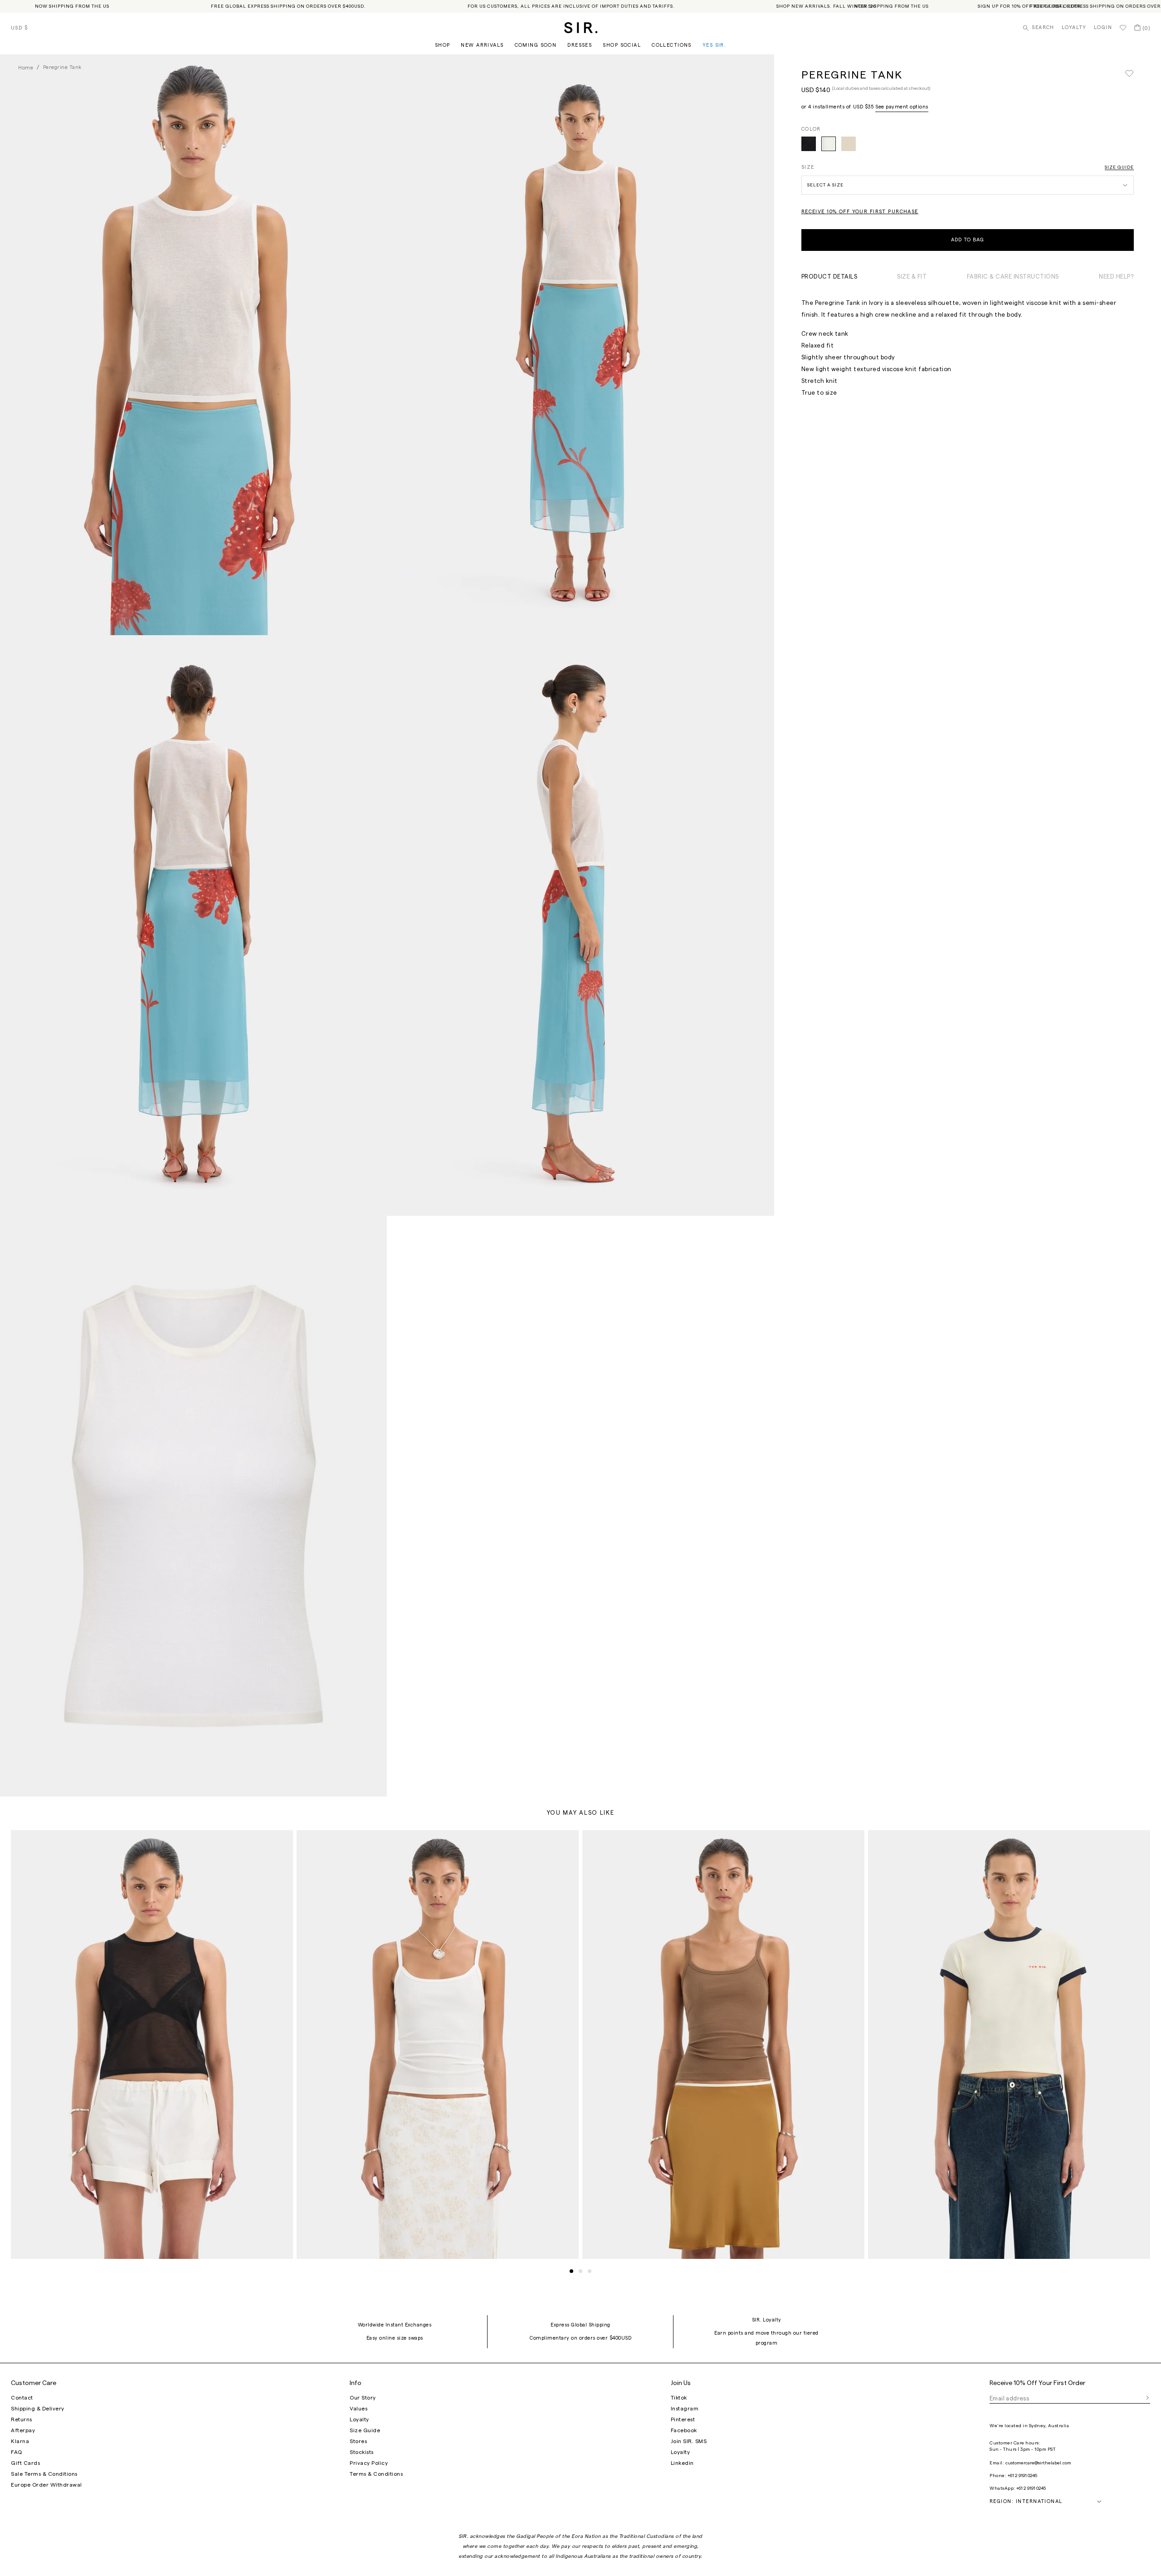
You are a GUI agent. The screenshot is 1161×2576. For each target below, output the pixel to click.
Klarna (20, 2441)
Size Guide (1119, 167)
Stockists (362, 2452)
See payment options (902, 107)
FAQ (17, 2452)
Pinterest (683, 2419)
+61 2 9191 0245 (1022, 2476)
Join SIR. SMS (689, 2441)
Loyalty (1074, 27)
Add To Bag (968, 240)
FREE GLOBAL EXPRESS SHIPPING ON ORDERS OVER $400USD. (288, 6)
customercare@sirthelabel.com (1038, 2463)
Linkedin (682, 2463)
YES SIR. (714, 45)
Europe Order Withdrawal (46, 2485)
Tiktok (679, 2398)
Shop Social (622, 45)
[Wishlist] (1123, 28)
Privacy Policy (369, 2463)
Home (26, 68)
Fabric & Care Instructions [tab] (1013, 277)
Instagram (685, 2409)
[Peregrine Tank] (809, 144)
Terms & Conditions (376, 2474)
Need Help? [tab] (1116, 277)
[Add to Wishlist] (1129, 74)
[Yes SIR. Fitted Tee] (1009, 2045)
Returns (22, 2419)
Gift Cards (25, 2463)
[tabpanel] (968, 348)
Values (359, 2409)
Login (1103, 27)
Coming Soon (536, 45)
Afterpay (23, 2430)
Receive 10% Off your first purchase (860, 212)
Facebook (684, 2430)
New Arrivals (482, 45)
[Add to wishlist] (282, 1841)
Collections (672, 45)
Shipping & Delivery (38, 2409)
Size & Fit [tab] (912, 277)
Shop (443, 45)
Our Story (363, 2398)
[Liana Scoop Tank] (438, 2045)
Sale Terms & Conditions (44, 2474)
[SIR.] (581, 28)
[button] (571, 2271)
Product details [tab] (829, 277)
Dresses (580, 45)
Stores (358, 2441)
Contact (22, 2398)
